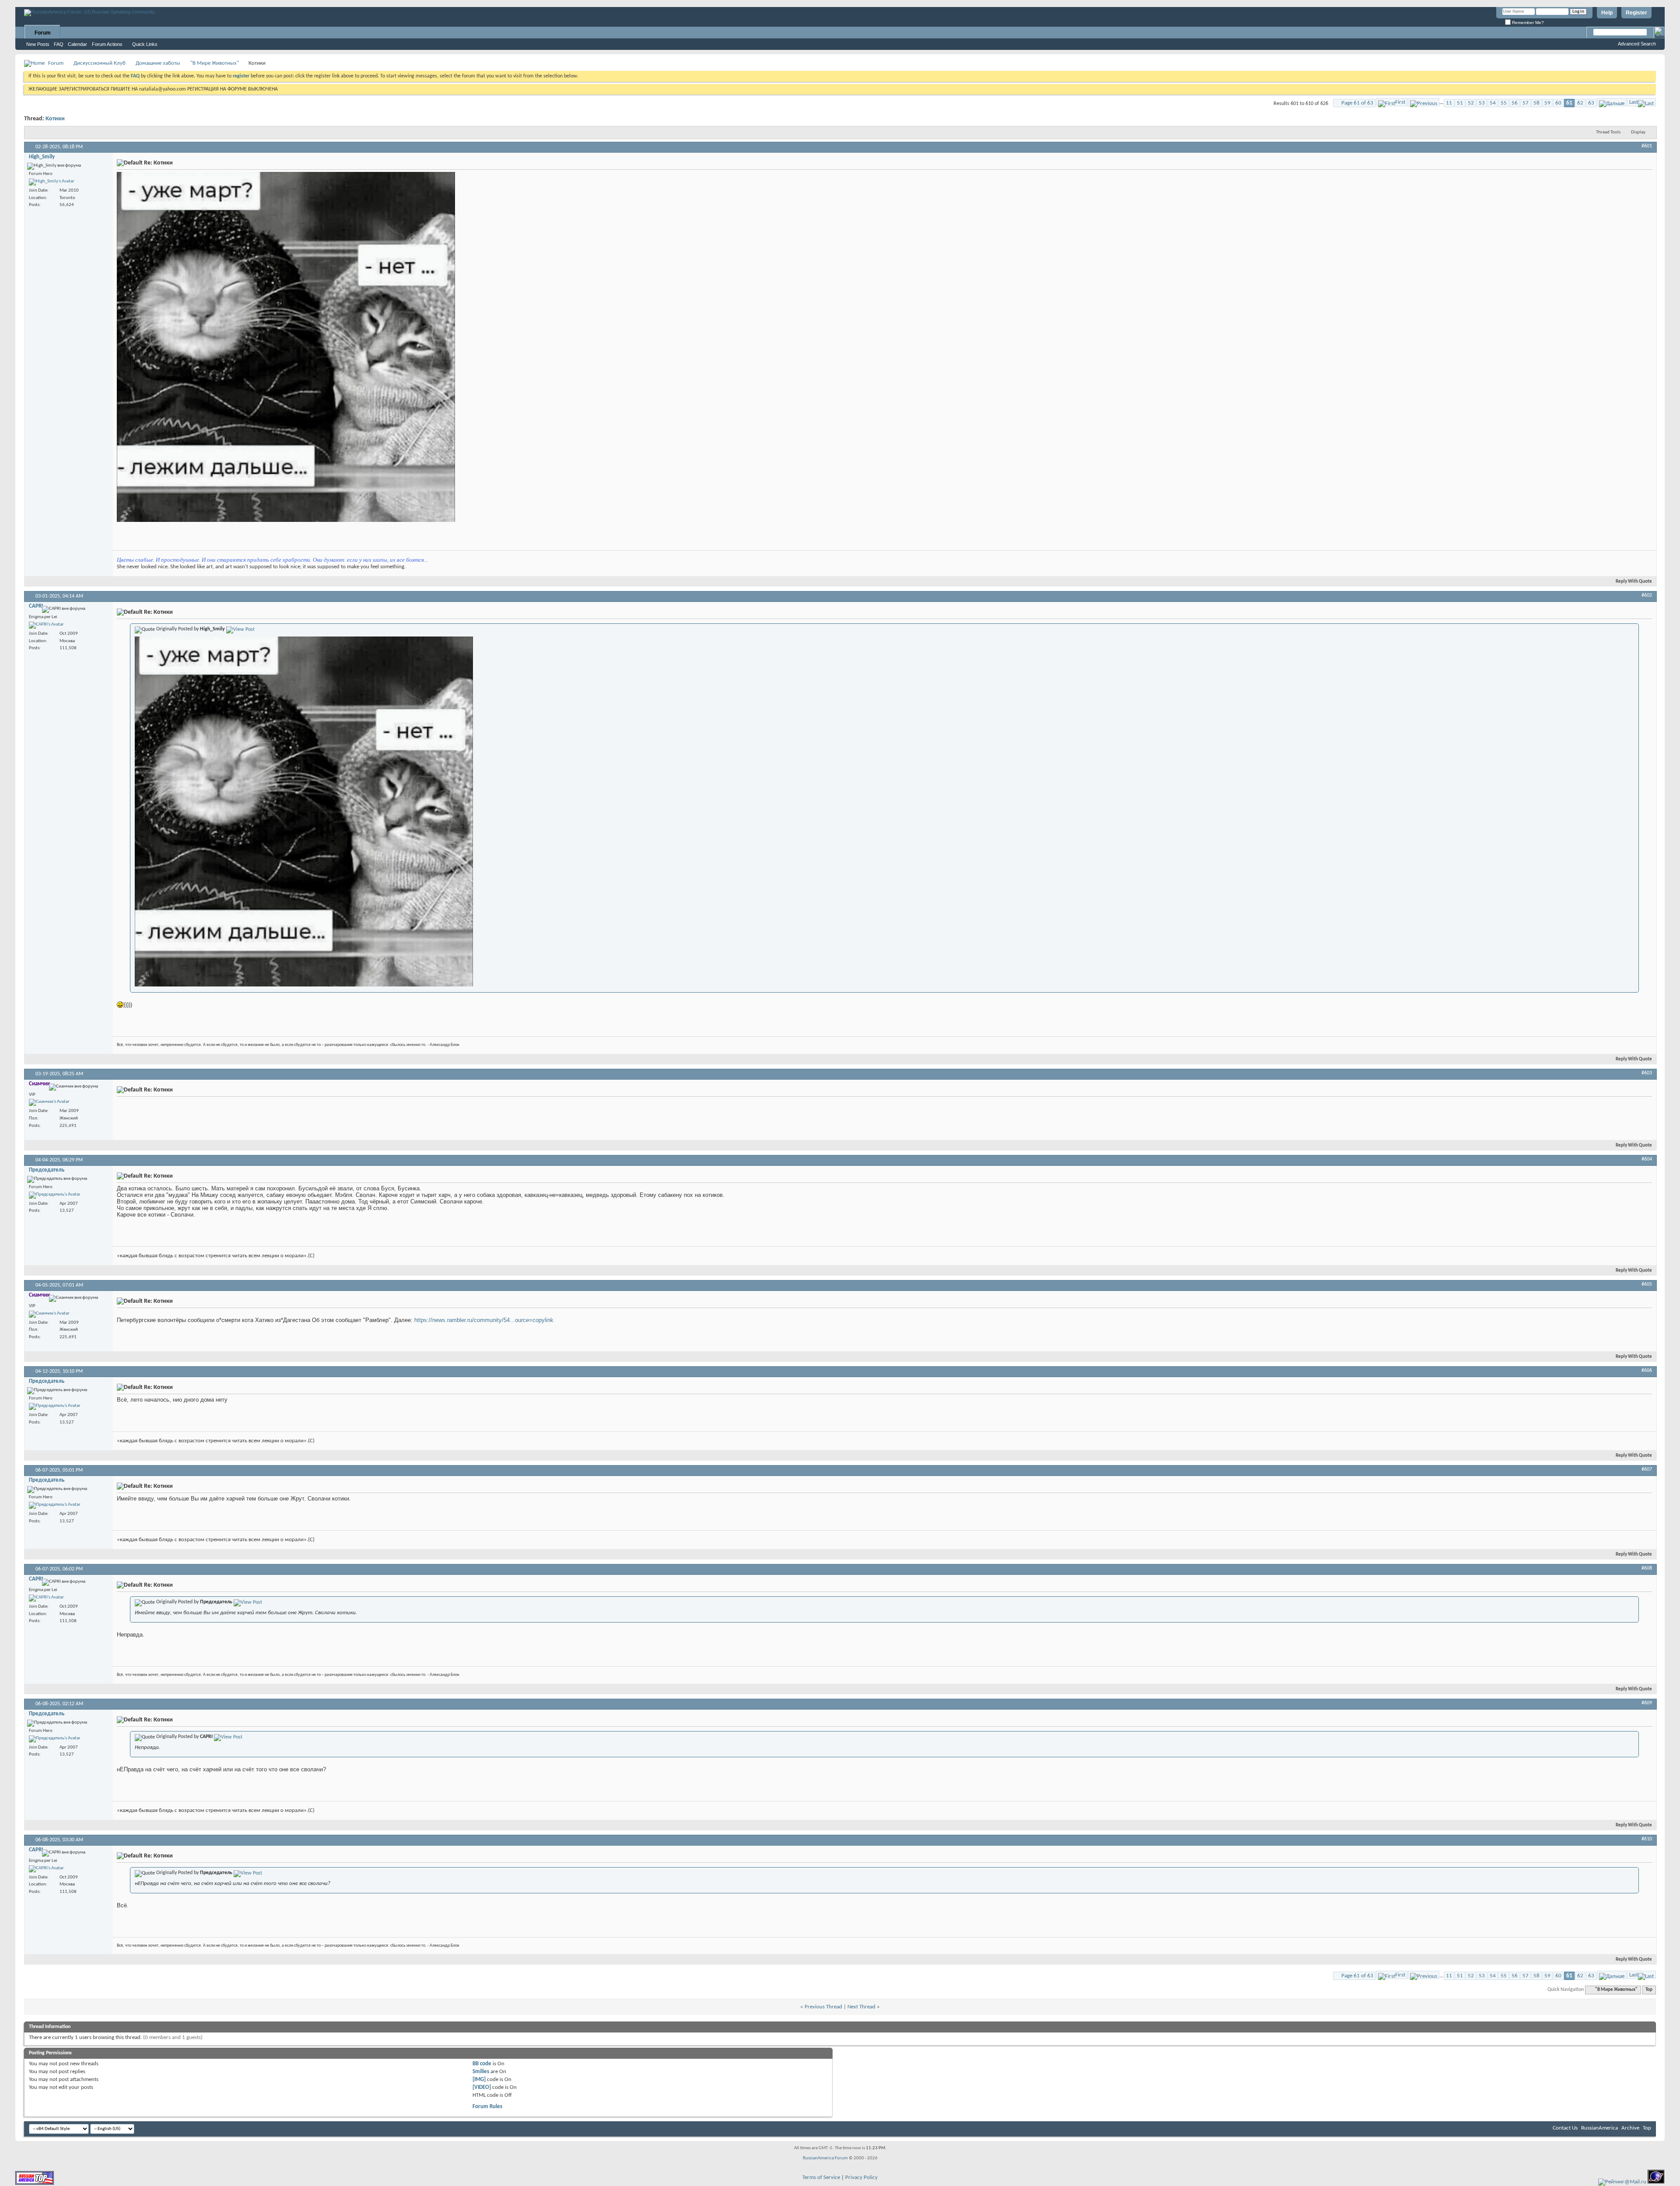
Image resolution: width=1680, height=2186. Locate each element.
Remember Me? (1527, 23)
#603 (1647, 1073)
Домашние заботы (158, 63)
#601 (1647, 146)
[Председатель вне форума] (55, 1195)
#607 (1647, 1469)
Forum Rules (487, 2107)
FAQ (59, 44)
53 (1482, 103)
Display (1638, 132)
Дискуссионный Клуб (100, 63)
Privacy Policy (861, 2177)
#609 (1647, 1703)
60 (1558, 103)
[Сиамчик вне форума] (49, 1102)
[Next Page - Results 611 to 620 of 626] (1612, 102)
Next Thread (861, 2007)
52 (1471, 103)
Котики (55, 119)
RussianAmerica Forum (825, 2158)
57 (1526, 103)
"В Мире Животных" (215, 63)
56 (1515, 103)
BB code (482, 2064)
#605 (1647, 1284)
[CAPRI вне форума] (46, 625)
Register (1636, 13)
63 (1591, 103)
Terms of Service (821, 2177)
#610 (1647, 1839)
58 (1536, 103)
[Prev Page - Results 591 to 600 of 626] (1424, 102)
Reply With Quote (1634, 582)
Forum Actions (107, 44)
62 (1580, 103)
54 (1493, 103)
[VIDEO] (482, 2087)
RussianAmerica (1599, 2128)
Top (1649, 1990)
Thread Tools (1608, 132)
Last (1634, 102)
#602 (1647, 595)
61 (1569, 103)
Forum (43, 33)
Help (1607, 13)
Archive (1630, 2128)
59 (1547, 103)
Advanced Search (1637, 44)
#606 (1647, 1371)
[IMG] (479, 2079)
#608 (1647, 1568)
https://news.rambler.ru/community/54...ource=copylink (484, 1320)
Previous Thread (823, 2007)
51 (1460, 103)
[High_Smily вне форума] (52, 182)
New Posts (38, 44)
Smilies (481, 2072)
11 (1449, 103)
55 (1504, 103)
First (1400, 102)
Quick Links (145, 44)
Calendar (77, 44)
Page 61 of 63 (1357, 103)
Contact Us (1565, 2128)
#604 (1647, 1159)
